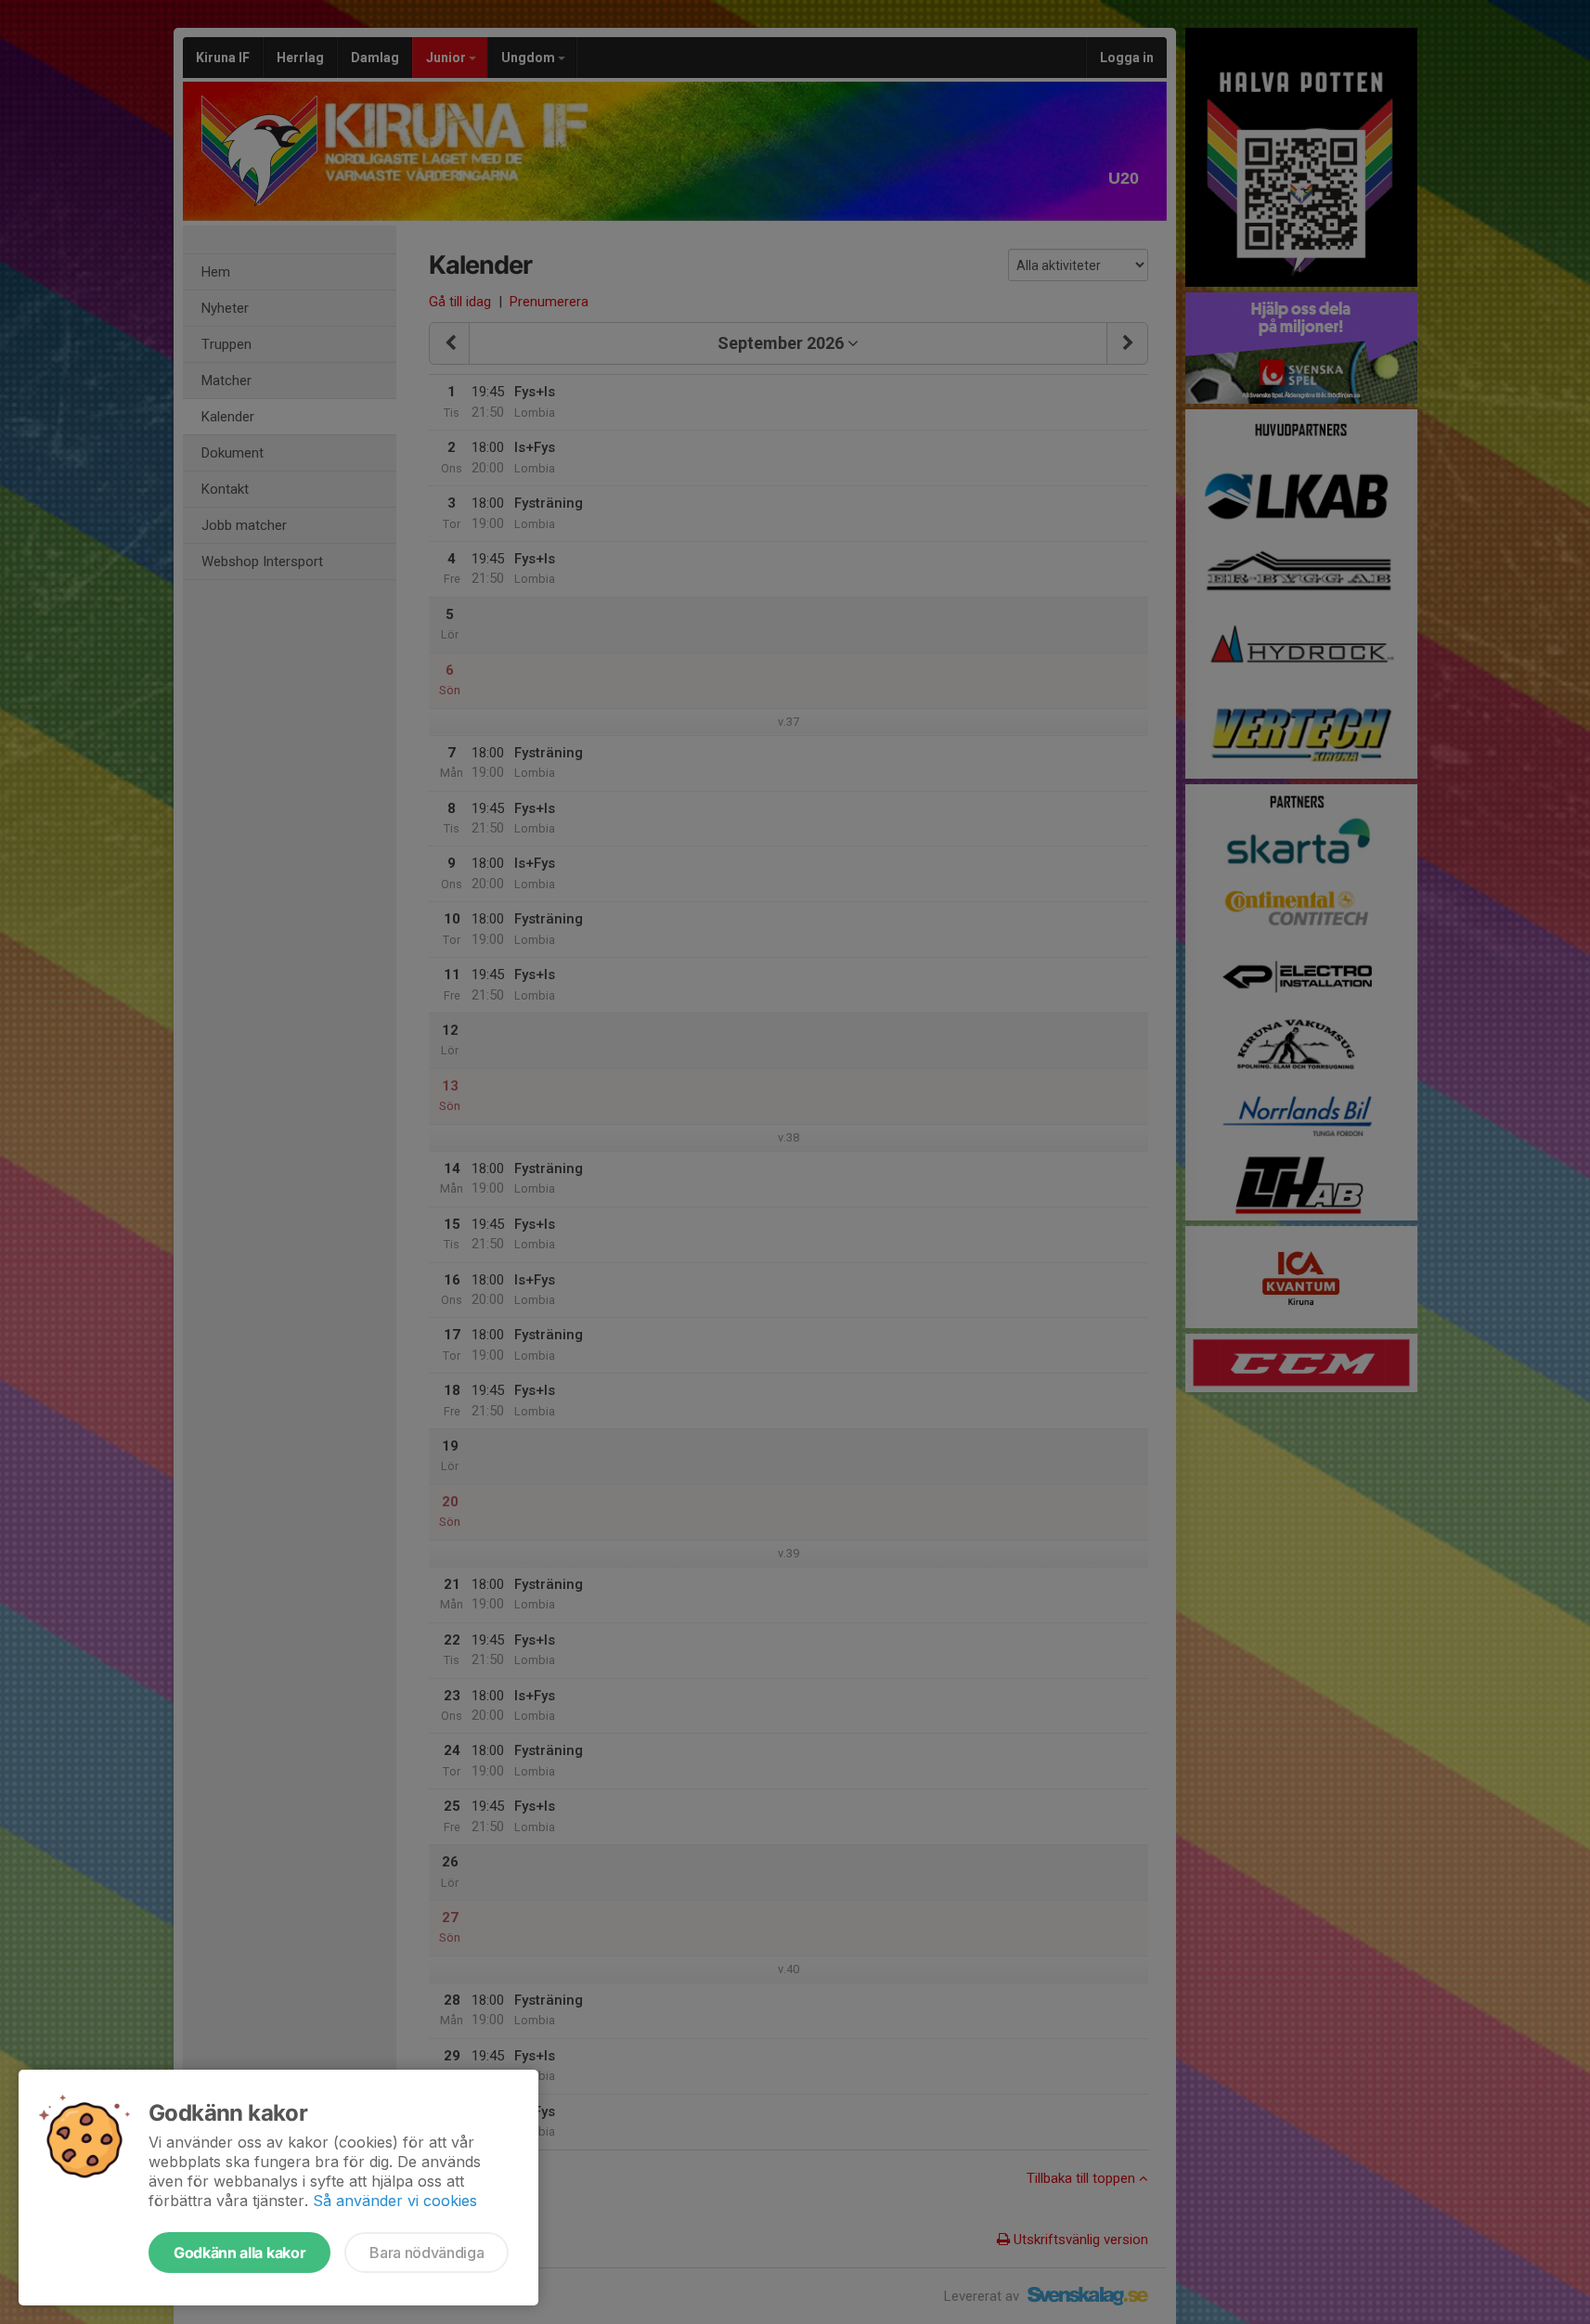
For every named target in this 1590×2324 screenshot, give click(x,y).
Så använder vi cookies (395, 2201)
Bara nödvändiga (427, 2253)
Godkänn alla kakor (239, 2253)
